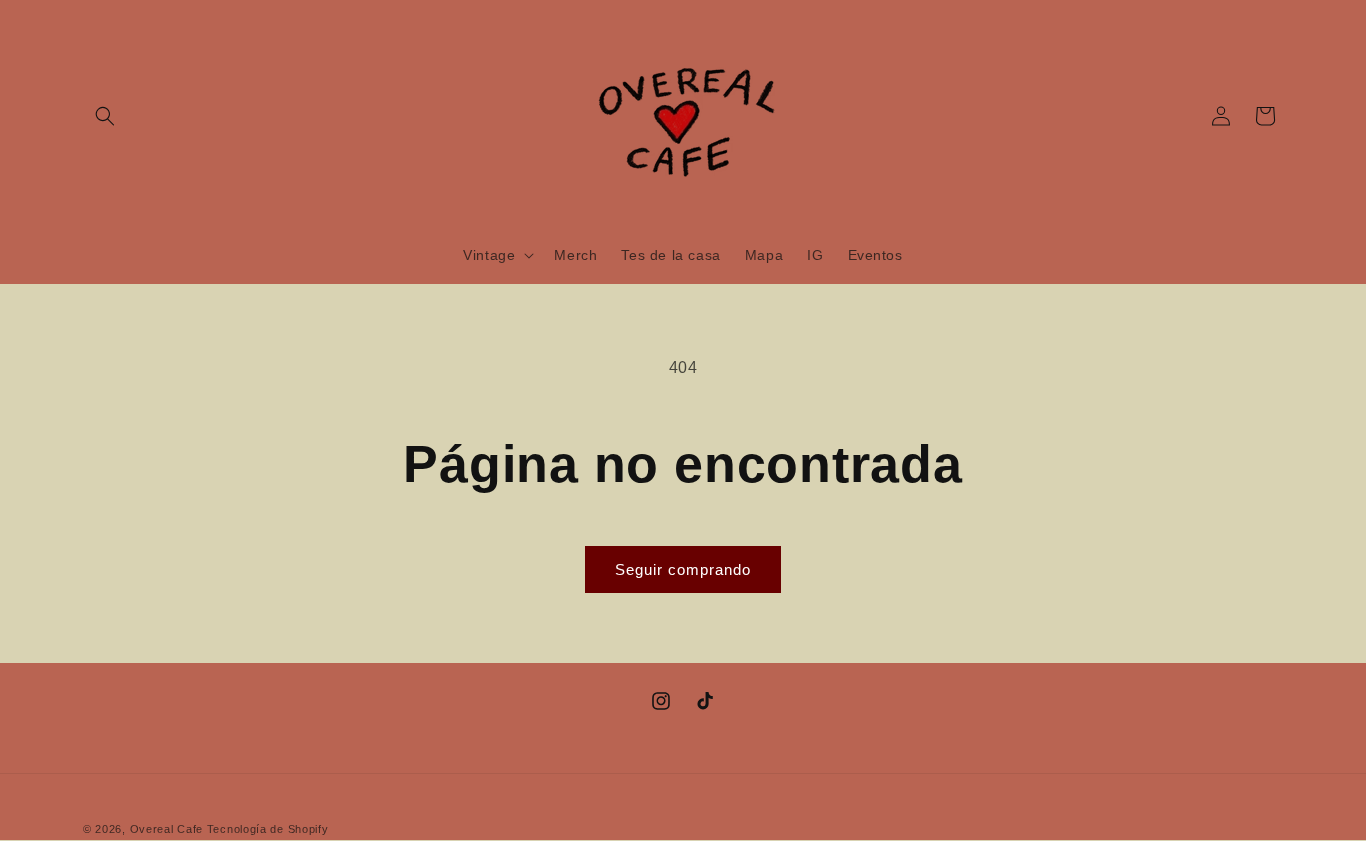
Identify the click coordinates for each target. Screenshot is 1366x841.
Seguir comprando (683, 569)
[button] (105, 116)
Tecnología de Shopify (268, 829)
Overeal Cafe (166, 829)
